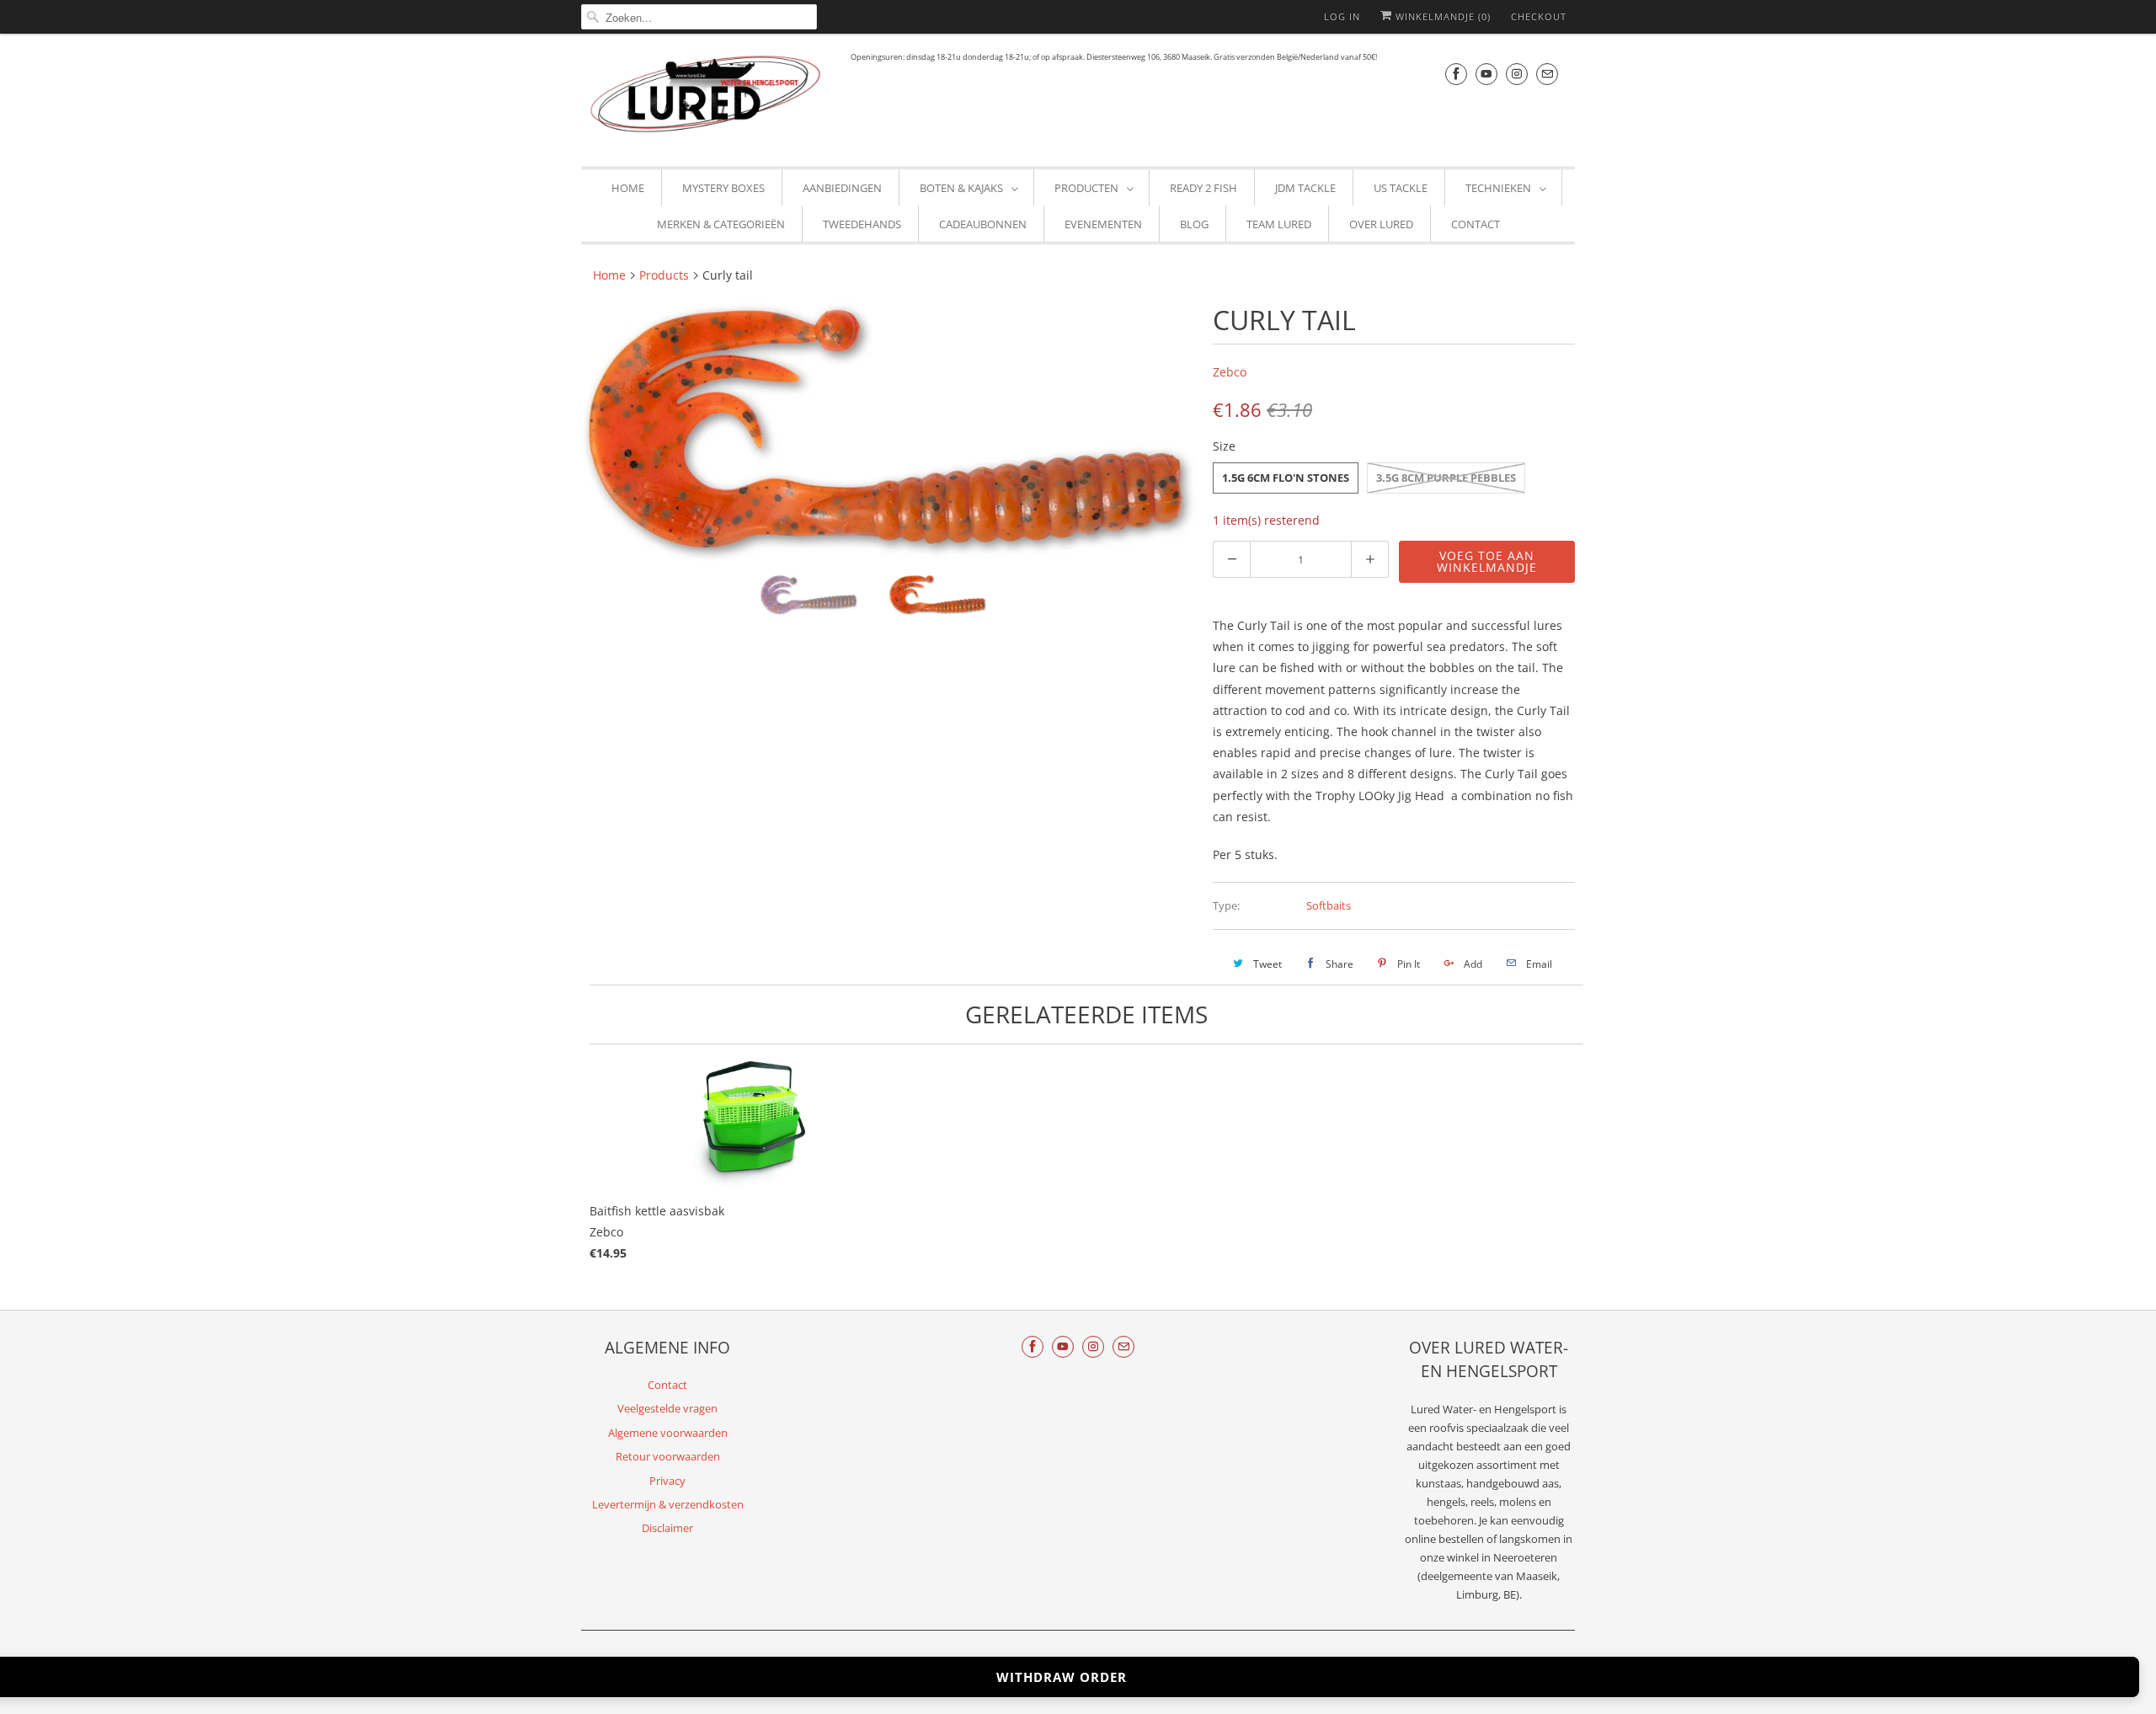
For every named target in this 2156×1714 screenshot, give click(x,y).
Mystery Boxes (723, 188)
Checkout (1539, 16)
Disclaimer (667, 1528)
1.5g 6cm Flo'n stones (1286, 478)
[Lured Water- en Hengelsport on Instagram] (1517, 74)
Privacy (667, 1481)
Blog (1194, 224)
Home (628, 188)
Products (664, 275)
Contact (1476, 224)
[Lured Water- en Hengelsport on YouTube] (1486, 74)
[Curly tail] (889, 432)
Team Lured (1279, 224)
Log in (1342, 16)
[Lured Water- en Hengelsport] (707, 98)
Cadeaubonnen (983, 224)
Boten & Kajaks (961, 188)
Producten (1086, 188)
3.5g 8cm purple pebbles (1446, 478)
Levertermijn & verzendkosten (668, 1504)
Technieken (1498, 188)
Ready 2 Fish (1203, 188)
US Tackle (1401, 188)
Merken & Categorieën (721, 224)
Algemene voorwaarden (668, 1433)
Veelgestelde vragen (667, 1408)
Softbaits (1329, 905)
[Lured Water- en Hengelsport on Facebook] (1456, 74)
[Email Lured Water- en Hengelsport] (1547, 74)
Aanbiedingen (842, 188)
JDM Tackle (1305, 188)
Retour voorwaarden (668, 1456)
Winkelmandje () (1441, 16)
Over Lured (1381, 224)
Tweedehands (862, 224)
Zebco (1230, 372)
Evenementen (1103, 224)
